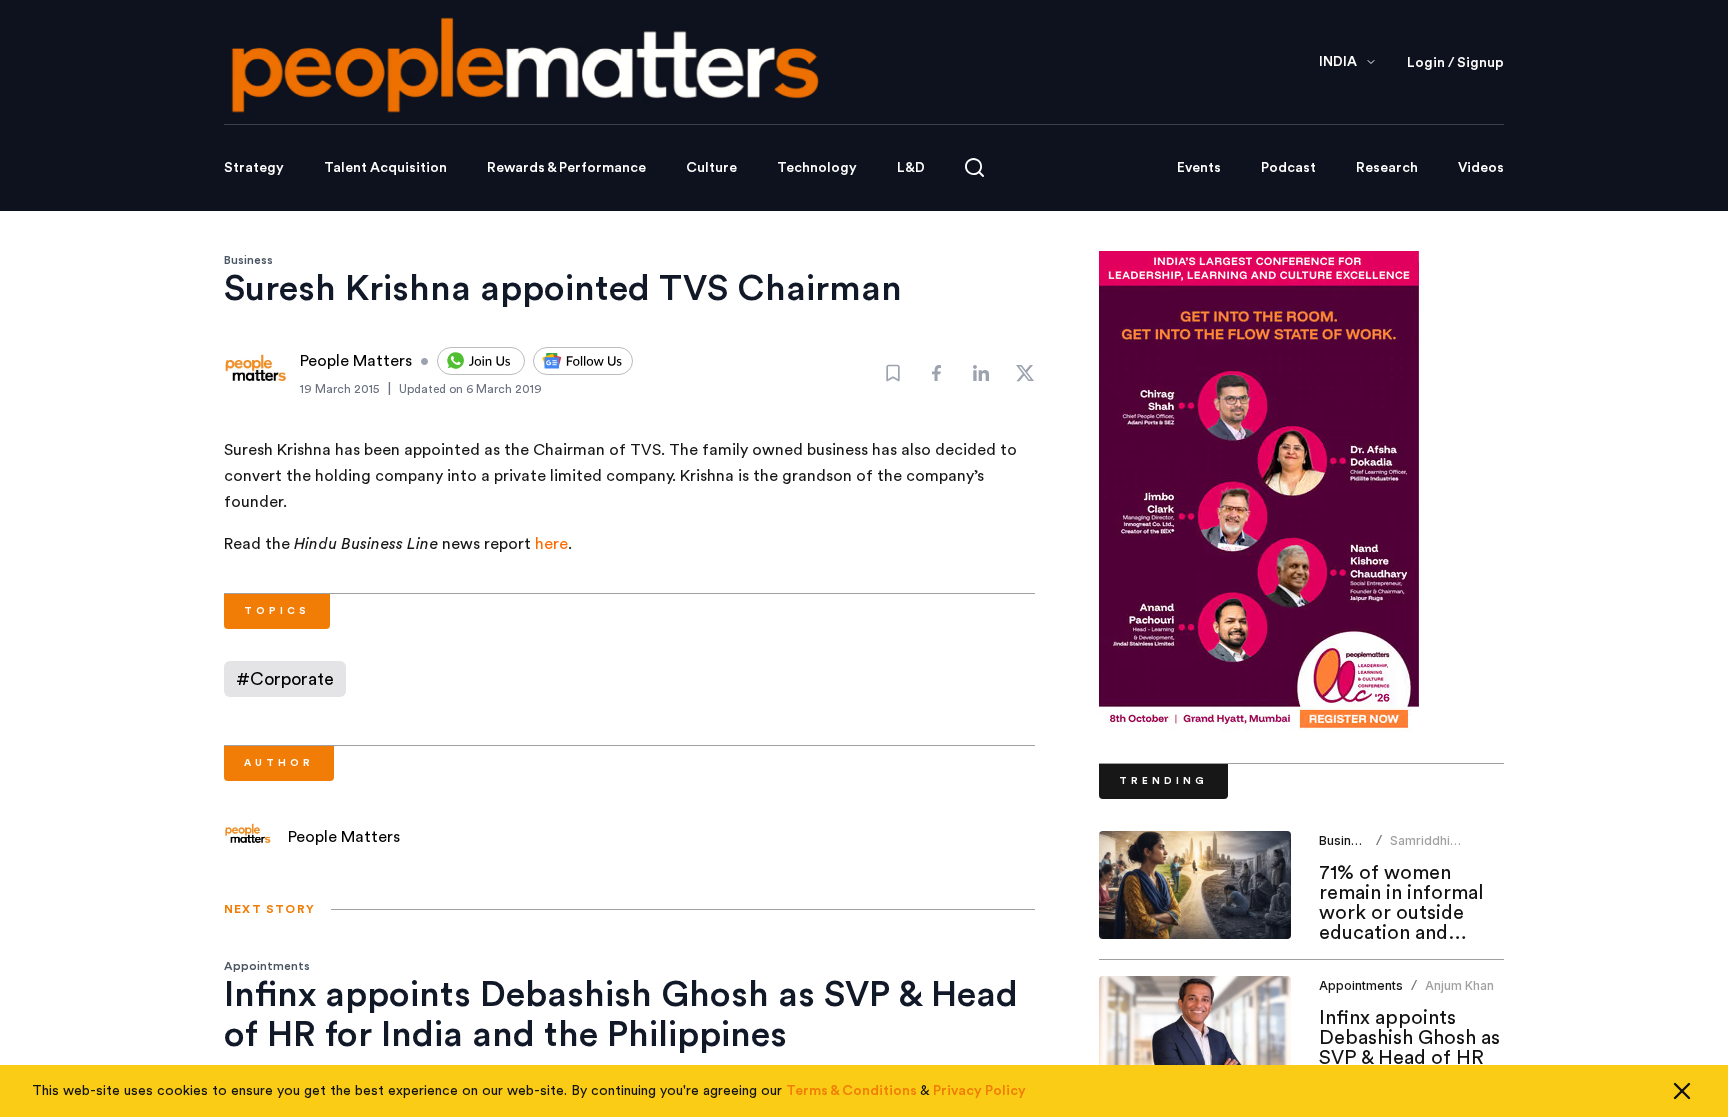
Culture (711, 168)
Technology (817, 168)
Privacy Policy (979, 1091)
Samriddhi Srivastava (1421, 848)
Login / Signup (1455, 63)
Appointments (267, 966)
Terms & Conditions (851, 1091)
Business (248, 260)
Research (1387, 168)
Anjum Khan (1459, 985)
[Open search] (974, 167)
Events (1199, 168)
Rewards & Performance (566, 168)
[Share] (937, 373)
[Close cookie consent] (1682, 1091)
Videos (1481, 168)
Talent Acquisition (385, 168)
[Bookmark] (893, 373)
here (551, 544)
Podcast (1288, 168)
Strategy (254, 168)
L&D (911, 168)
